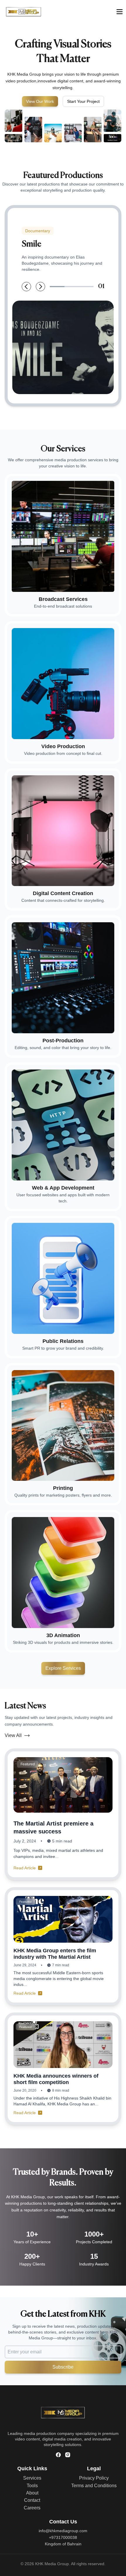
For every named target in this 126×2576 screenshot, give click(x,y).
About (32, 2493)
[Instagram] (68, 2455)
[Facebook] (58, 2455)
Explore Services (63, 1668)
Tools (32, 2486)
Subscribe (63, 2367)
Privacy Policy (94, 2478)
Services (32, 2478)
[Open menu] (120, 12)
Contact (32, 2500)
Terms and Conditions (94, 2486)
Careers (32, 2508)
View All (13, 1735)
